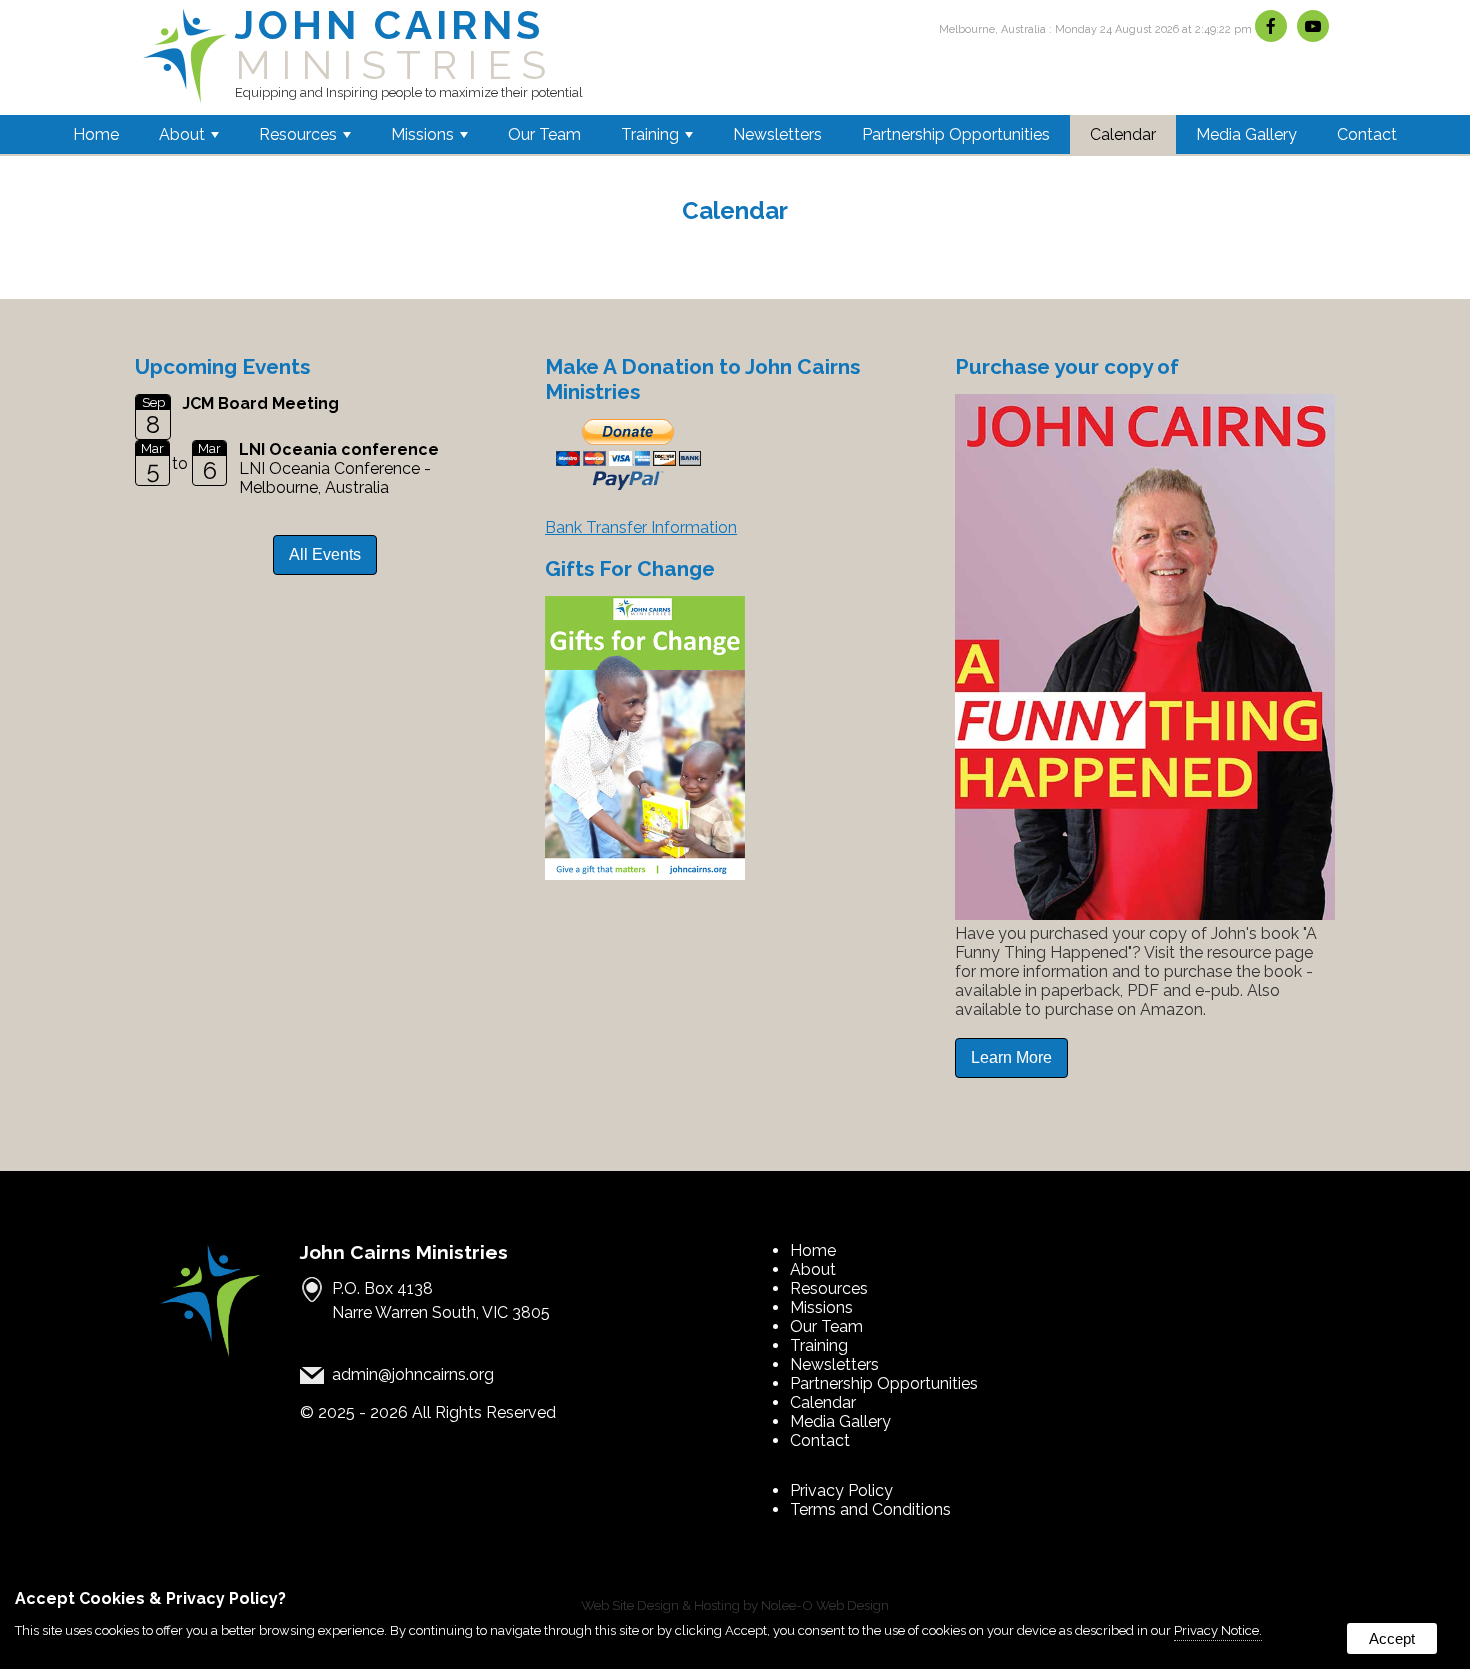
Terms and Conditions (870, 1509)
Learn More (1011, 1057)
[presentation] (1274, 27)
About (182, 134)
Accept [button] (1392, 1638)
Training (650, 134)
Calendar (1123, 134)
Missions (422, 134)
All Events (325, 554)
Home (96, 134)
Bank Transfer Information (641, 527)
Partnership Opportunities (956, 134)
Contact (1367, 134)
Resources (298, 134)
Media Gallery (1246, 134)
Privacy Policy (841, 1490)
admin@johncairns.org (413, 1374)
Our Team (544, 134)
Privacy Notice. (1218, 1630)
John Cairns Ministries (404, 1252)
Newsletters (777, 134)
